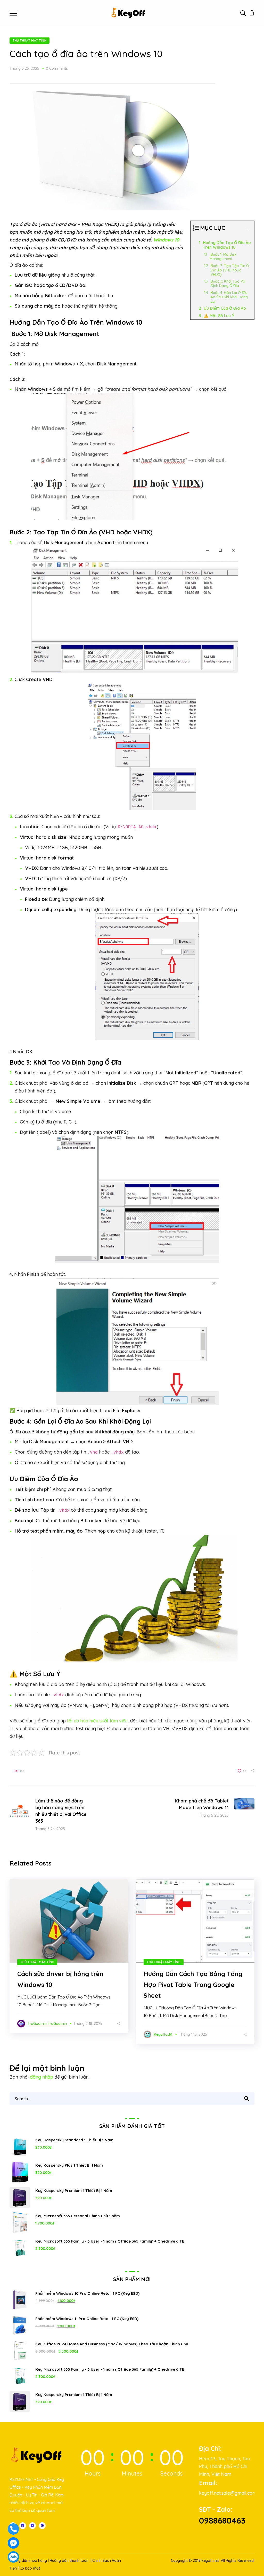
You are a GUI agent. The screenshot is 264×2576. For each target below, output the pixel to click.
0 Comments (57, 68)
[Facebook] (23, 2526)
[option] (69, 1956)
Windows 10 (166, 240)
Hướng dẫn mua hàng (28, 2561)
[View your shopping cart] (252, 13)
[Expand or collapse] (248, 230)
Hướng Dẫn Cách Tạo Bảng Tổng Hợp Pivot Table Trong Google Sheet (193, 1985)
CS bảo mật (30, 2568)
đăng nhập (42, 2077)
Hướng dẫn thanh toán (69, 2561)
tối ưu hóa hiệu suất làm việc (97, 1721)
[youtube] (32, 2526)
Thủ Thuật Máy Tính (30, 40)
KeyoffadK (163, 2034)
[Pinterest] (42, 2526)
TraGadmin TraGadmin (47, 2024)
